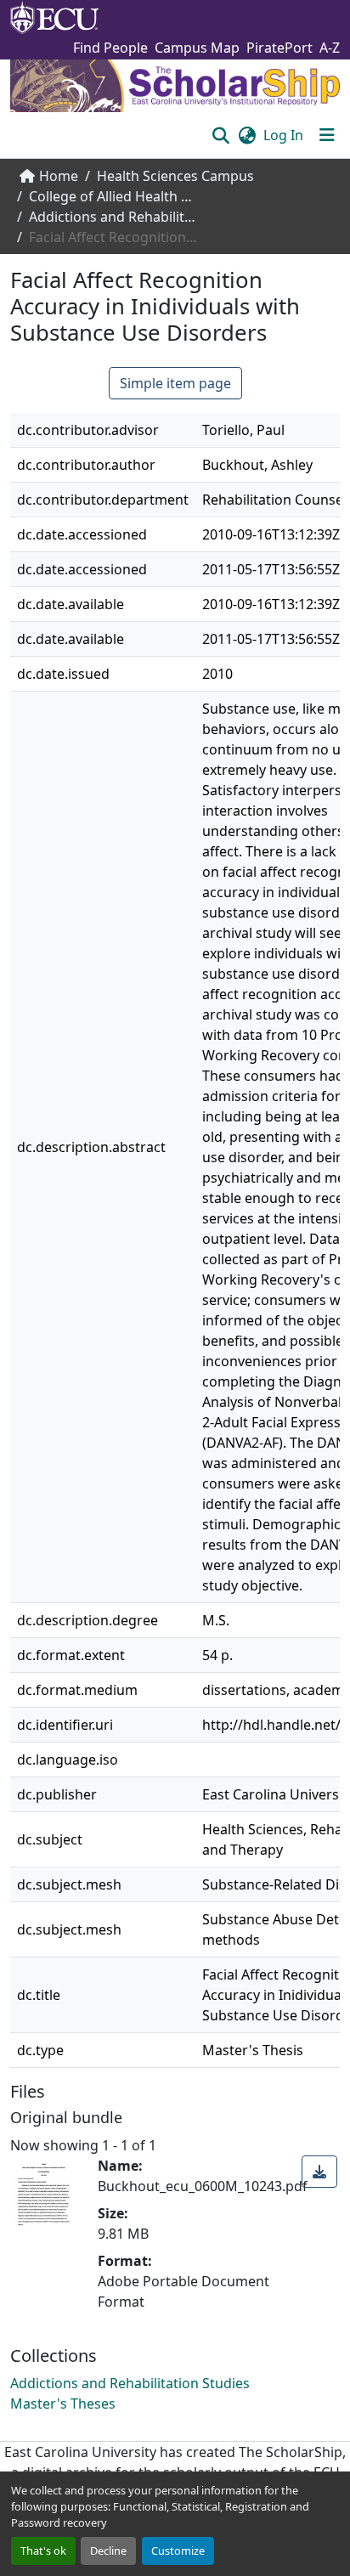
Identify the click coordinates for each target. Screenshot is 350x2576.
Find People (110, 48)
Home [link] (59, 176)
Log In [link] (283, 135)
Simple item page (175, 383)
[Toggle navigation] (327, 135)
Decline (108, 2551)
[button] (220, 135)
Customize (178, 2551)
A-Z (330, 48)
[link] (319, 2172)
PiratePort (279, 48)
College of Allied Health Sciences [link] (114, 196)
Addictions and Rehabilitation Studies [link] (114, 217)
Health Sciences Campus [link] (175, 176)
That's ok (43, 2551)
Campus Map (197, 48)
